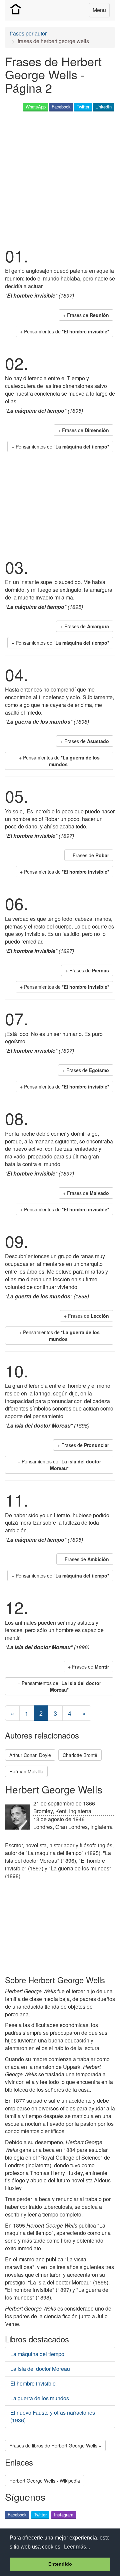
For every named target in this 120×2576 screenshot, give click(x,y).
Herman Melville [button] (26, 1771)
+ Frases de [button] (86, 315)
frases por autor (28, 33)
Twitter (83, 107)
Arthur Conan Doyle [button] (30, 1755)
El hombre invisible (33, 2383)
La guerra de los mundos (40, 2398)
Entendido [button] (60, 2564)
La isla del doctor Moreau (40, 2369)
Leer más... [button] (77, 2547)
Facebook (61, 107)
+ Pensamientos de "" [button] (64, 331)
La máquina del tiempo (37, 2354)
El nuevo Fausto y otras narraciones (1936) (53, 2416)
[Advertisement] (60, 178)
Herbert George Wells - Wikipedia (45, 2481)
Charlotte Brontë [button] (80, 1755)
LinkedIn (103, 107)
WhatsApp (36, 107)
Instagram (64, 2515)
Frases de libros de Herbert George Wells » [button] (55, 2445)
